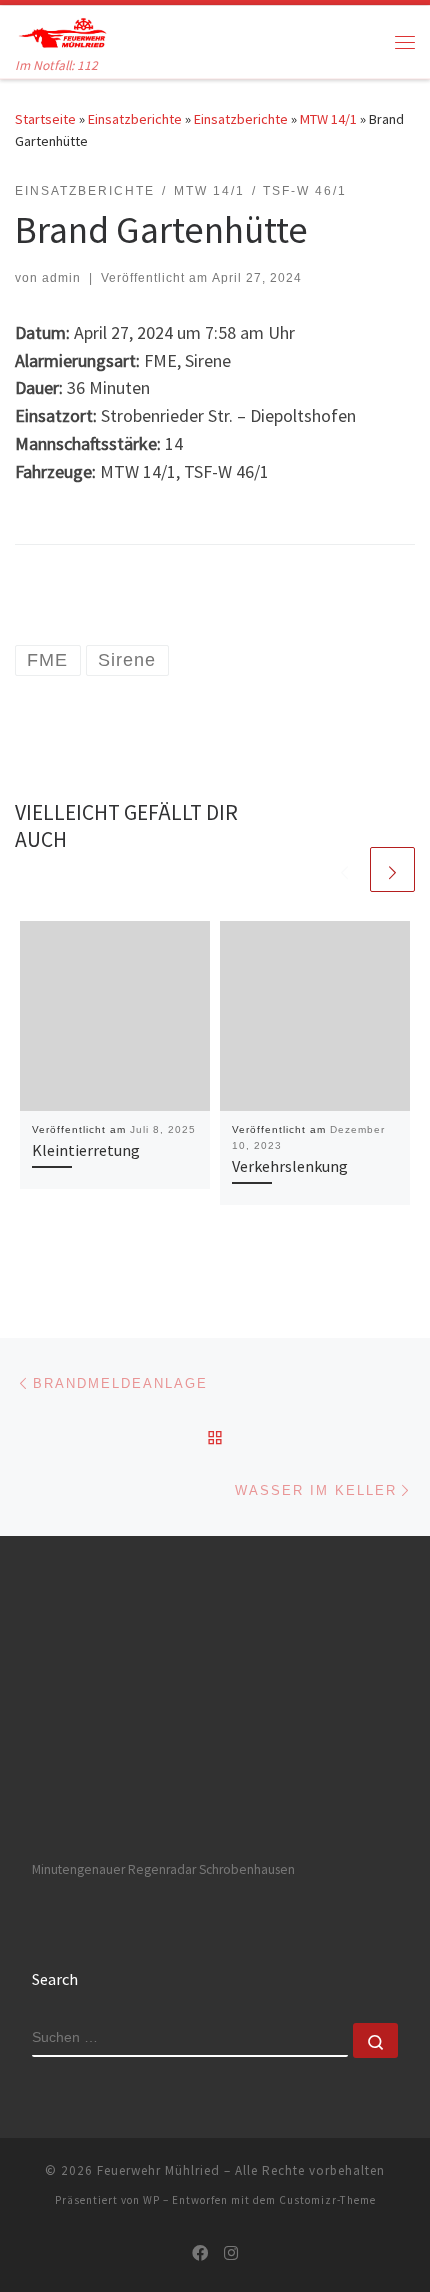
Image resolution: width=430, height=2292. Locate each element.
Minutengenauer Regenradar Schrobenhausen (163, 1869)
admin (61, 278)
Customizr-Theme (327, 2200)
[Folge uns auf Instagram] (231, 2253)
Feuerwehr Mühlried (158, 2170)
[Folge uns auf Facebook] (200, 2253)
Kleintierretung (86, 1150)
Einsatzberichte (135, 119)
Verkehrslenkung (290, 1166)
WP (151, 2200)
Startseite (45, 119)
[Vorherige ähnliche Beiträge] (344, 869)
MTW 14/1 (328, 119)
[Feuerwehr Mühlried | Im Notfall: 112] (61, 30)
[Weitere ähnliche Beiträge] (392, 869)
